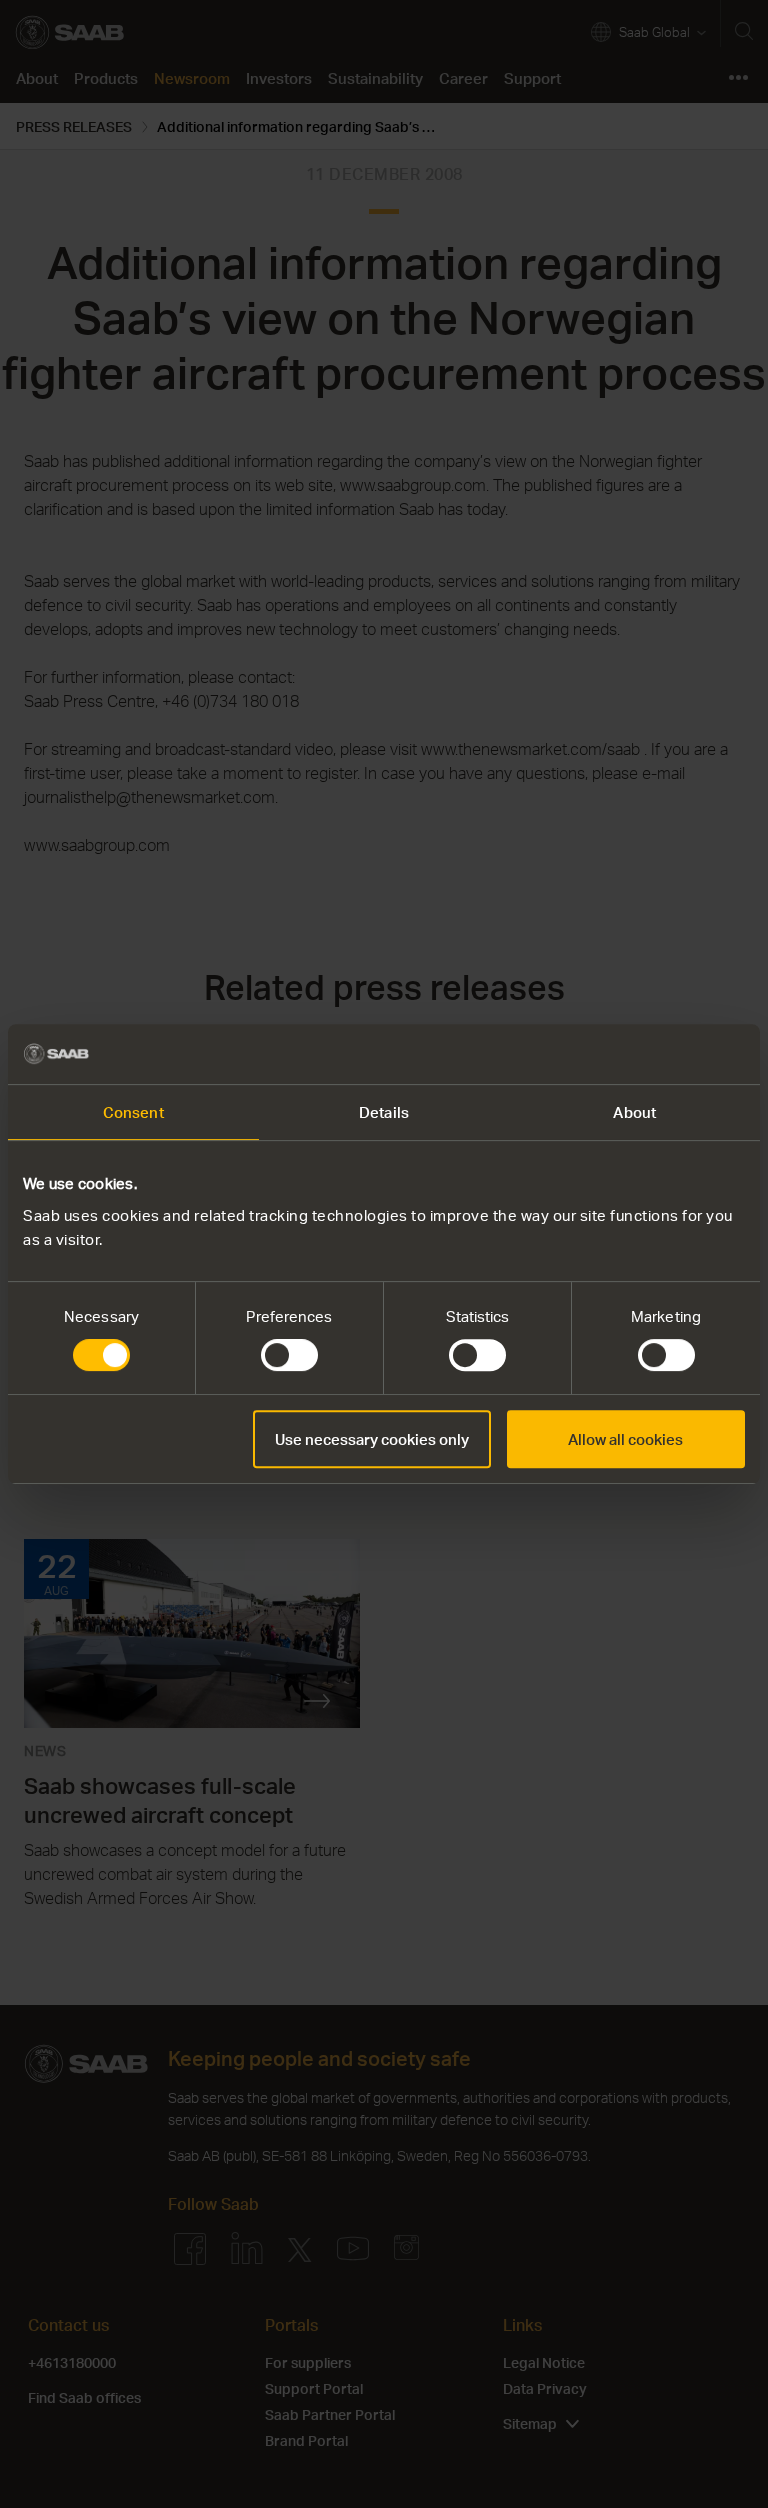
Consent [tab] (133, 1112)
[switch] (289, 1355)
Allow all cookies (625, 1439)
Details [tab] (384, 1112)
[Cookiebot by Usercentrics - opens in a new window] (657, 1054)
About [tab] (634, 1112)
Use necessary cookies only (372, 1439)
